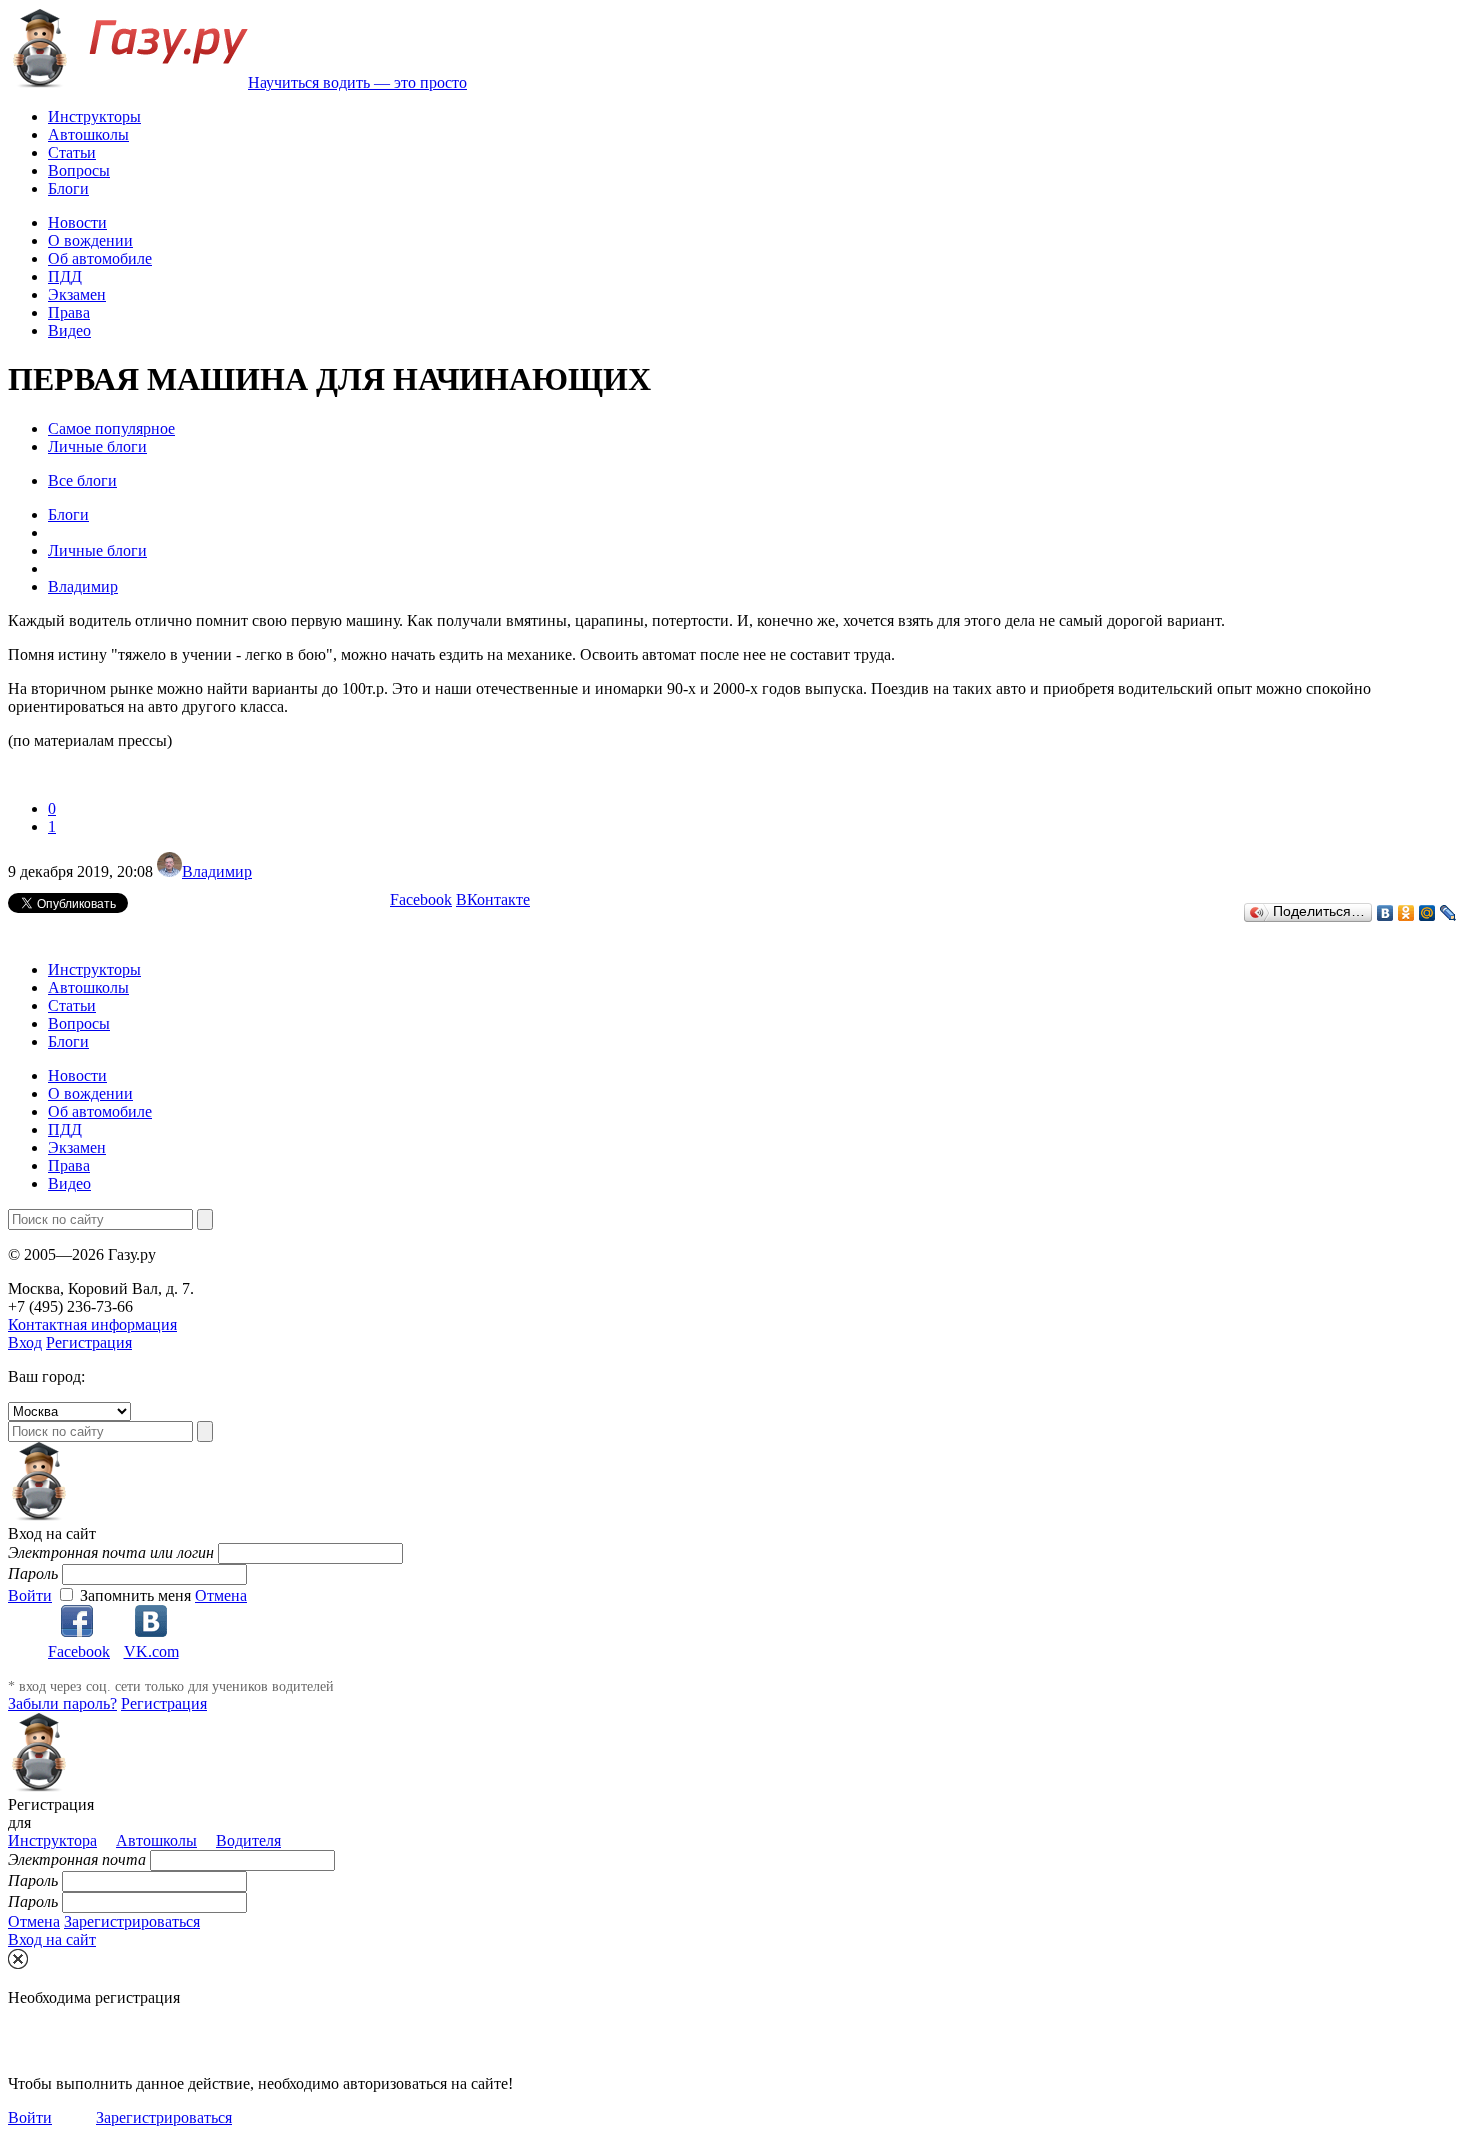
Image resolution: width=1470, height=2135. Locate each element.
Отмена (221, 1595)
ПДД (65, 276)
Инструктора (52, 1840)
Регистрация (89, 1342)
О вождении (90, 240)
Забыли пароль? (62, 1703)
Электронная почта (77, 1859)
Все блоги (82, 480)
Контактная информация (92, 1324)
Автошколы (88, 134)
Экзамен (77, 294)
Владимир (217, 871)
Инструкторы (94, 116)
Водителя (248, 1840)
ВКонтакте (493, 899)
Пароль (33, 1573)
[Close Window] (18, 1959)
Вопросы (79, 170)
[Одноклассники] (1406, 913)
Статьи (72, 152)
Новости (77, 222)
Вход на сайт (52, 1939)
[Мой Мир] (1427, 913)
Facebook (421, 899)
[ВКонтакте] (1385, 913)
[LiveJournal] (1448, 913)
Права (69, 312)
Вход (25, 1342)
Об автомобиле (100, 258)
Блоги (68, 188)
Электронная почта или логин (111, 1552)
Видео (69, 330)
